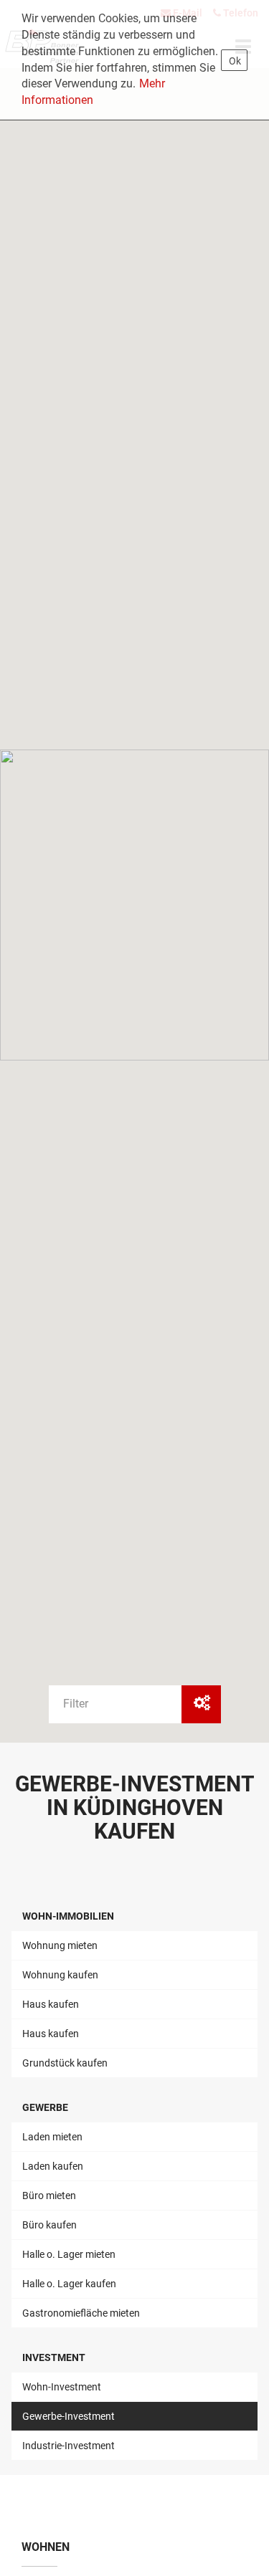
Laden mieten (52, 2137)
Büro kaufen (49, 2225)
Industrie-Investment (69, 2446)
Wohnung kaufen (60, 1975)
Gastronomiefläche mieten (81, 2313)
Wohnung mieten (60, 1945)
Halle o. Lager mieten (69, 2254)
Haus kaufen (51, 2004)
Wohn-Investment (62, 2387)
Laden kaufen (53, 2166)
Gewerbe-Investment (69, 2416)
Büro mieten (49, 2196)
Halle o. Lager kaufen (69, 2284)
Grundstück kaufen (65, 2063)
